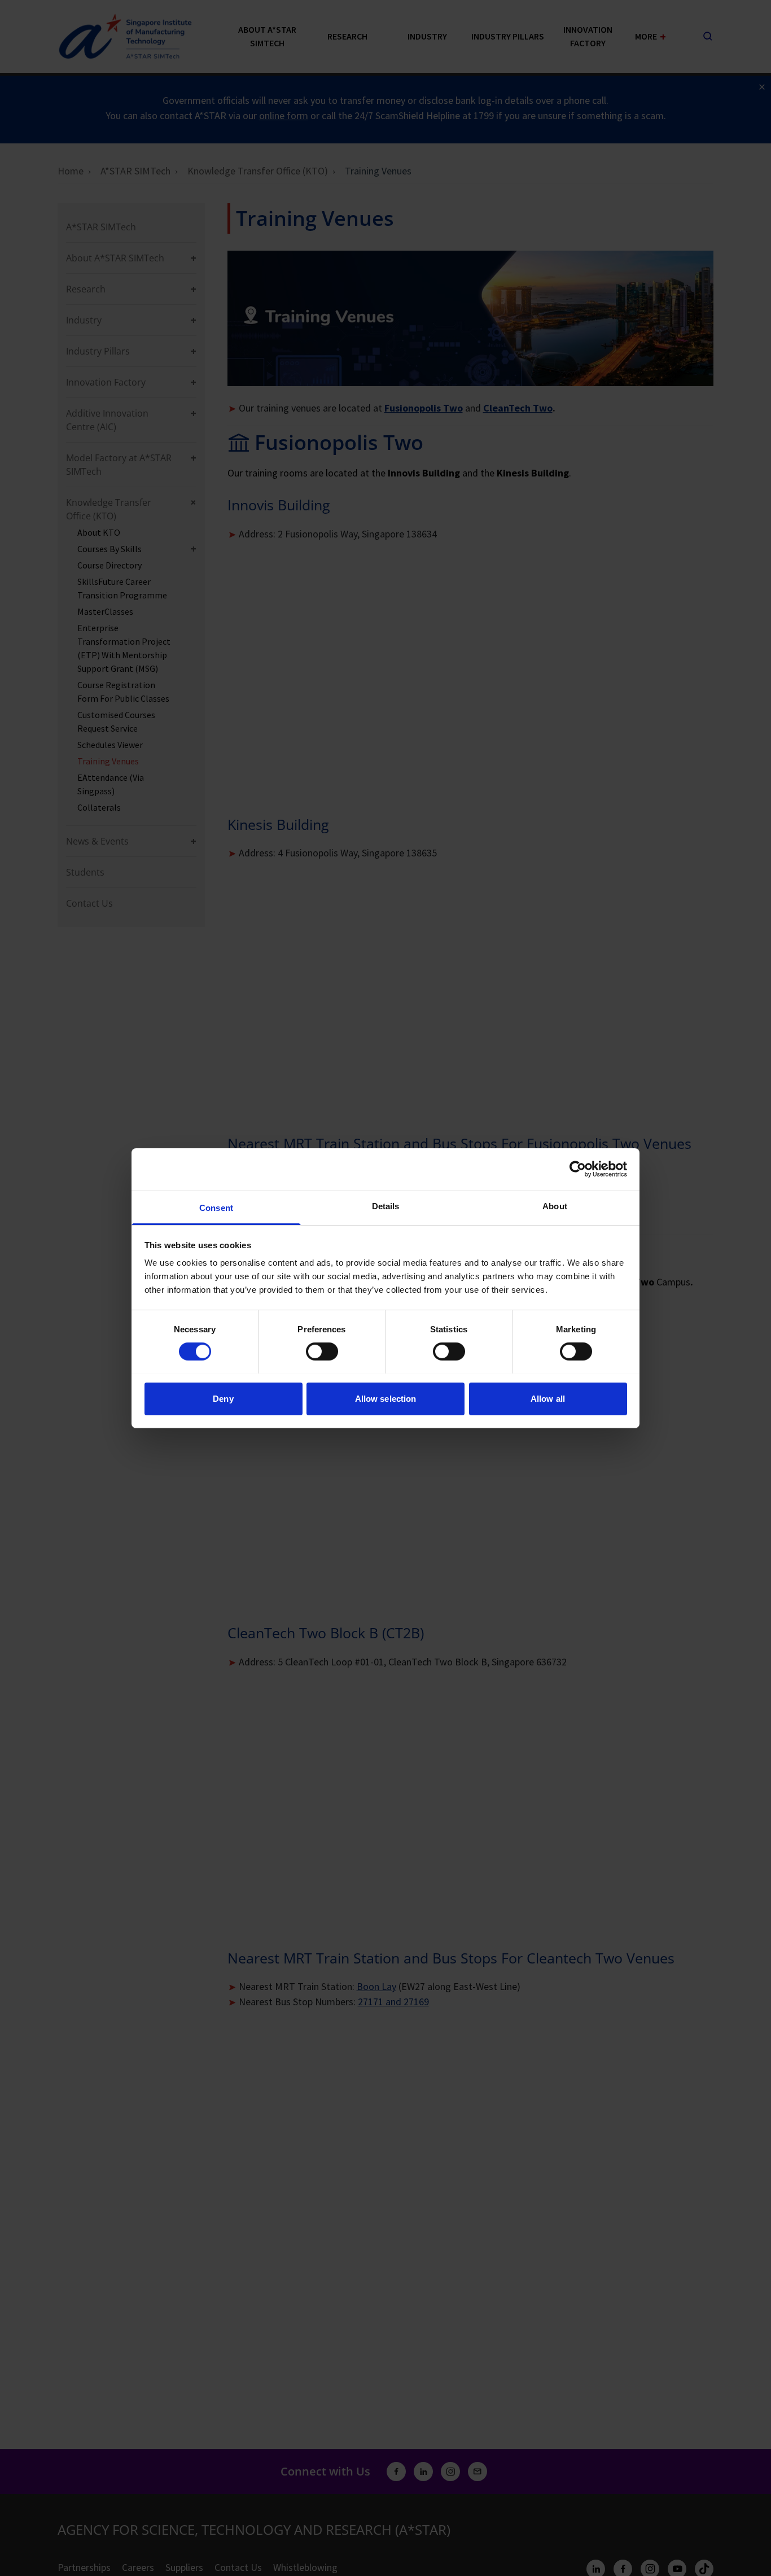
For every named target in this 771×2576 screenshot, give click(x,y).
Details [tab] (386, 1206)
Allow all (548, 1398)
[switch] (322, 1352)
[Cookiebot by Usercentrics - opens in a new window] (578, 1169)
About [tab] (555, 1206)
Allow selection (386, 1398)
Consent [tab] (216, 1207)
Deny (223, 1398)
